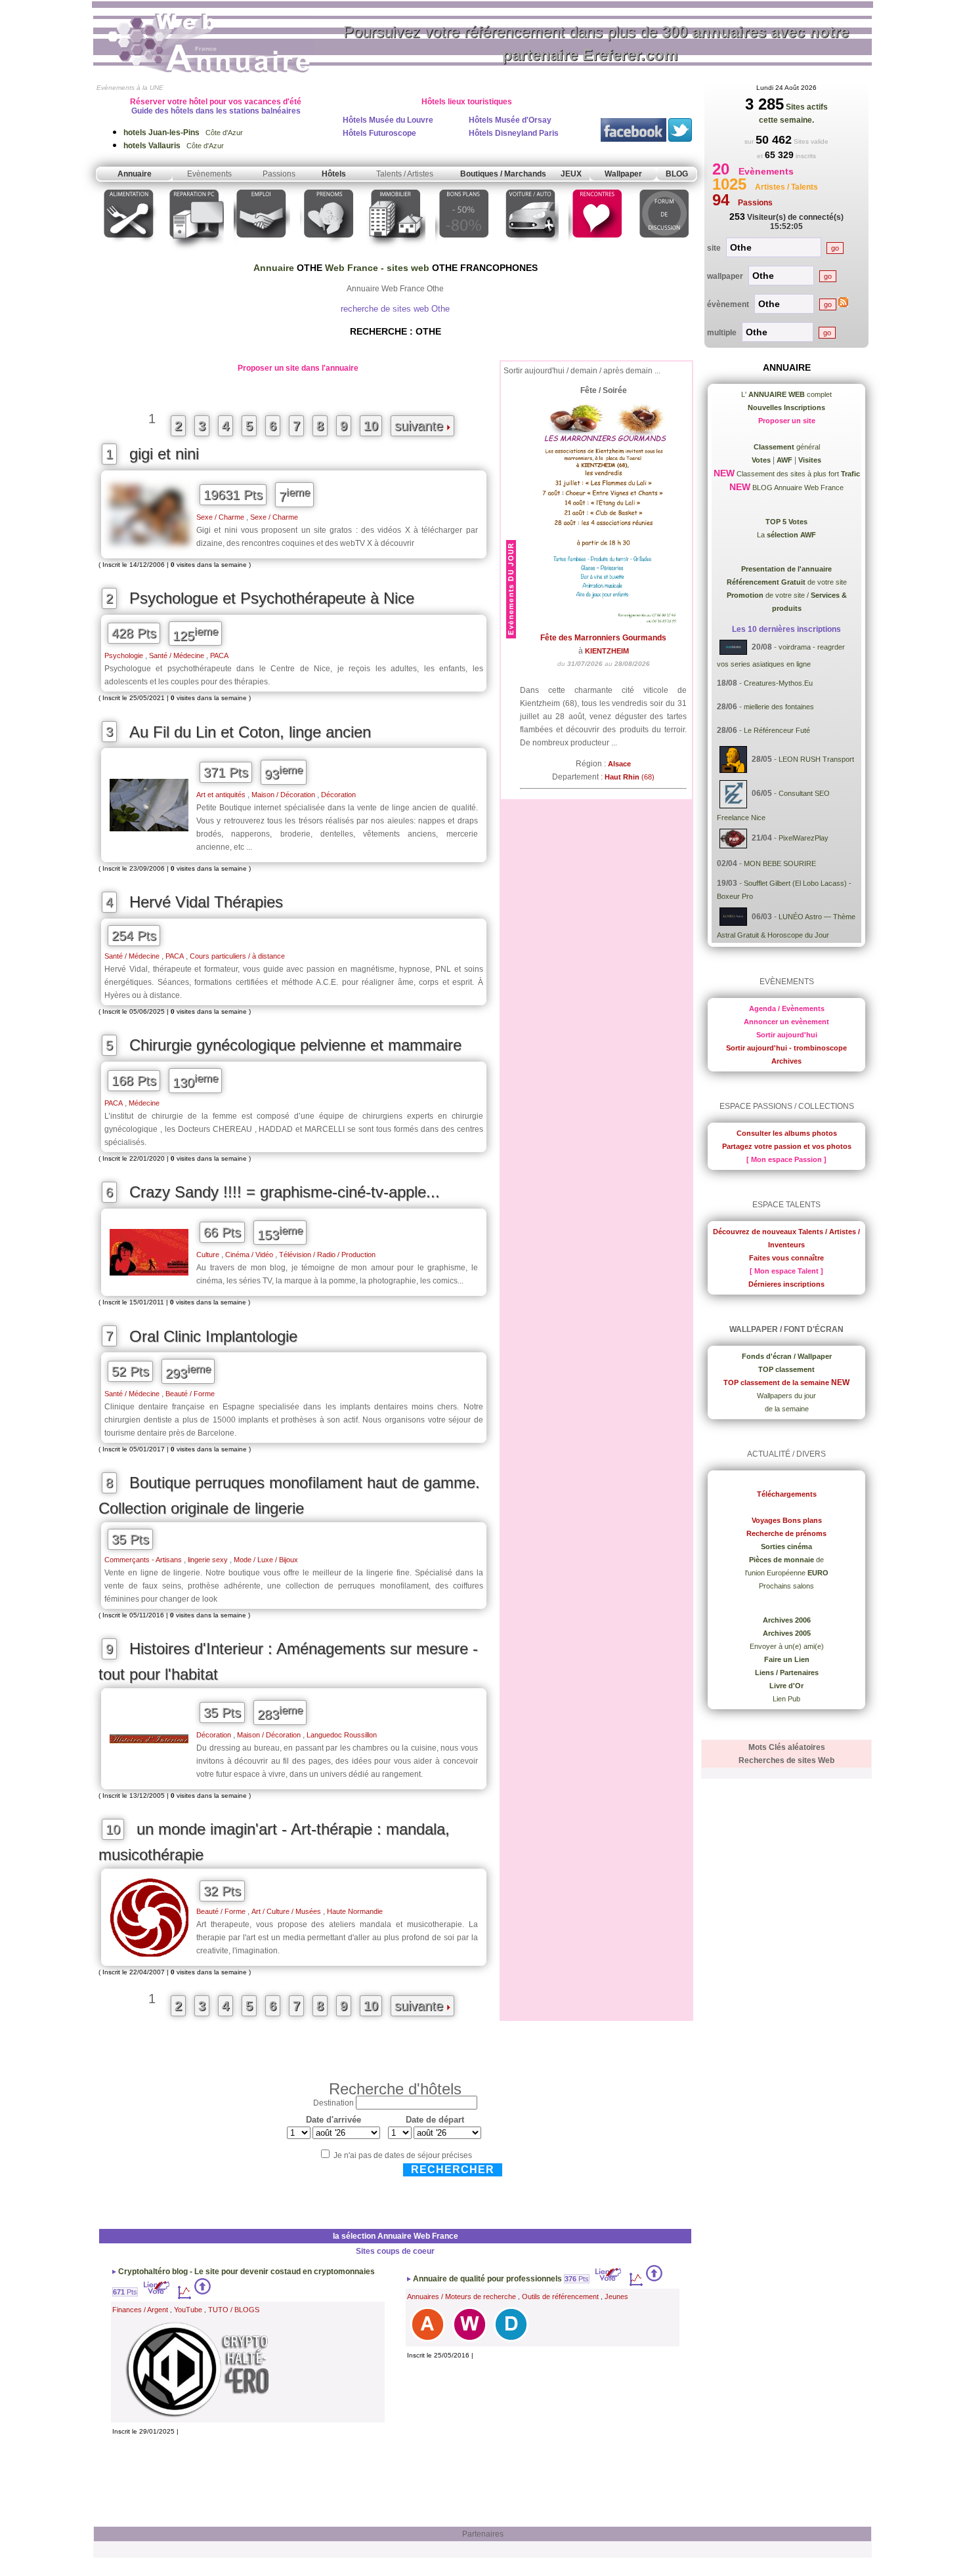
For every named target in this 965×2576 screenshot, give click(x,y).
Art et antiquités (221, 795)
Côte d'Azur (183, 133)
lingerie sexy (208, 1560)
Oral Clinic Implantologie (213, 1336)
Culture (208, 1255)
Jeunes (616, 2296)
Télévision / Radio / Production (327, 1255)
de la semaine (787, 1409)
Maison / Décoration (283, 795)
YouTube (188, 2310)
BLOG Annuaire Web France (797, 488)
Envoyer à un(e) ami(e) (787, 1646)
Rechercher (453, 2170)
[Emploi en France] (262, 252)
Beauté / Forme (190, 1394)
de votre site (787, 582)
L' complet (786, 394)
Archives (786, 1061)
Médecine (144, 1103)
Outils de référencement (560, 2296)
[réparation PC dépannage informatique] (195, 252)
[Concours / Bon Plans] (464, 252)
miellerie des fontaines (779, 707)
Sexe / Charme (220, 517)
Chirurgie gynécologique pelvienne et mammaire (295, 1045)
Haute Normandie (355, 1911)
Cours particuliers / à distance (237, 956)
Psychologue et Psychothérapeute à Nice (272, 598)
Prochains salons (786, 1586)
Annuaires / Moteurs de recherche (461, 2296)
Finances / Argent (140, 2310)
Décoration (338, 795)
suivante (421, 426)
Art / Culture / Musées (286, 1911)
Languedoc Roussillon (342, 1735)
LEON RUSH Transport (816, 759)
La (786, 535)
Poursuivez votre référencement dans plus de (596, 43)
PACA (219, 655)
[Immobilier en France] (396, 252)
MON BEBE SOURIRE (780, 863)
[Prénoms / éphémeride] (328, 252)
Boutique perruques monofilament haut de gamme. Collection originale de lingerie (289, 1495)
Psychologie (124, 655)
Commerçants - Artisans (143, 1560)
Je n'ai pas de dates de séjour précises (403, 2155)
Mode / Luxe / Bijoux (266, 1560)
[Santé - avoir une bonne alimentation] (129, 252)
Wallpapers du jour (786, 1396)
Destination (333, 2103)
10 (371, 426)
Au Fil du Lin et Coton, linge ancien (250, 732)
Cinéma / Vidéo (249, 1255)
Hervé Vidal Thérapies (206, 902)
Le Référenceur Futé (777, 730)
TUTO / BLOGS (234, 2310)
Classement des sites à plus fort (797, 474)
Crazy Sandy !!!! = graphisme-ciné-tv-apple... (285, 1192)
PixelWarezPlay (804, 838)
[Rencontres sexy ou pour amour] (596, 252)
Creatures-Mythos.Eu (778, 683)
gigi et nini (164, 454)
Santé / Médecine (177, 655)
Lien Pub (786, 1699)
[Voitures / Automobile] (530, 252)
